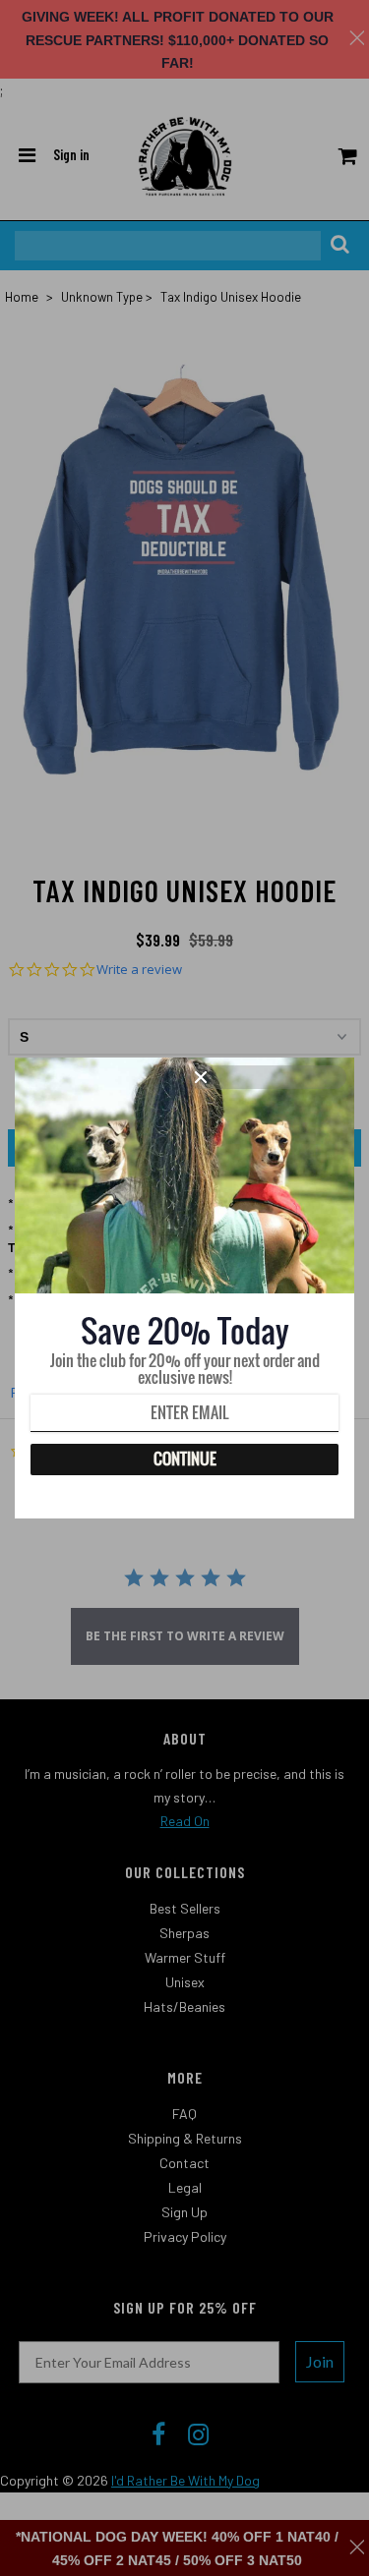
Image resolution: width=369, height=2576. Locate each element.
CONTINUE (185, 1459)
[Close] (268, 1077)
